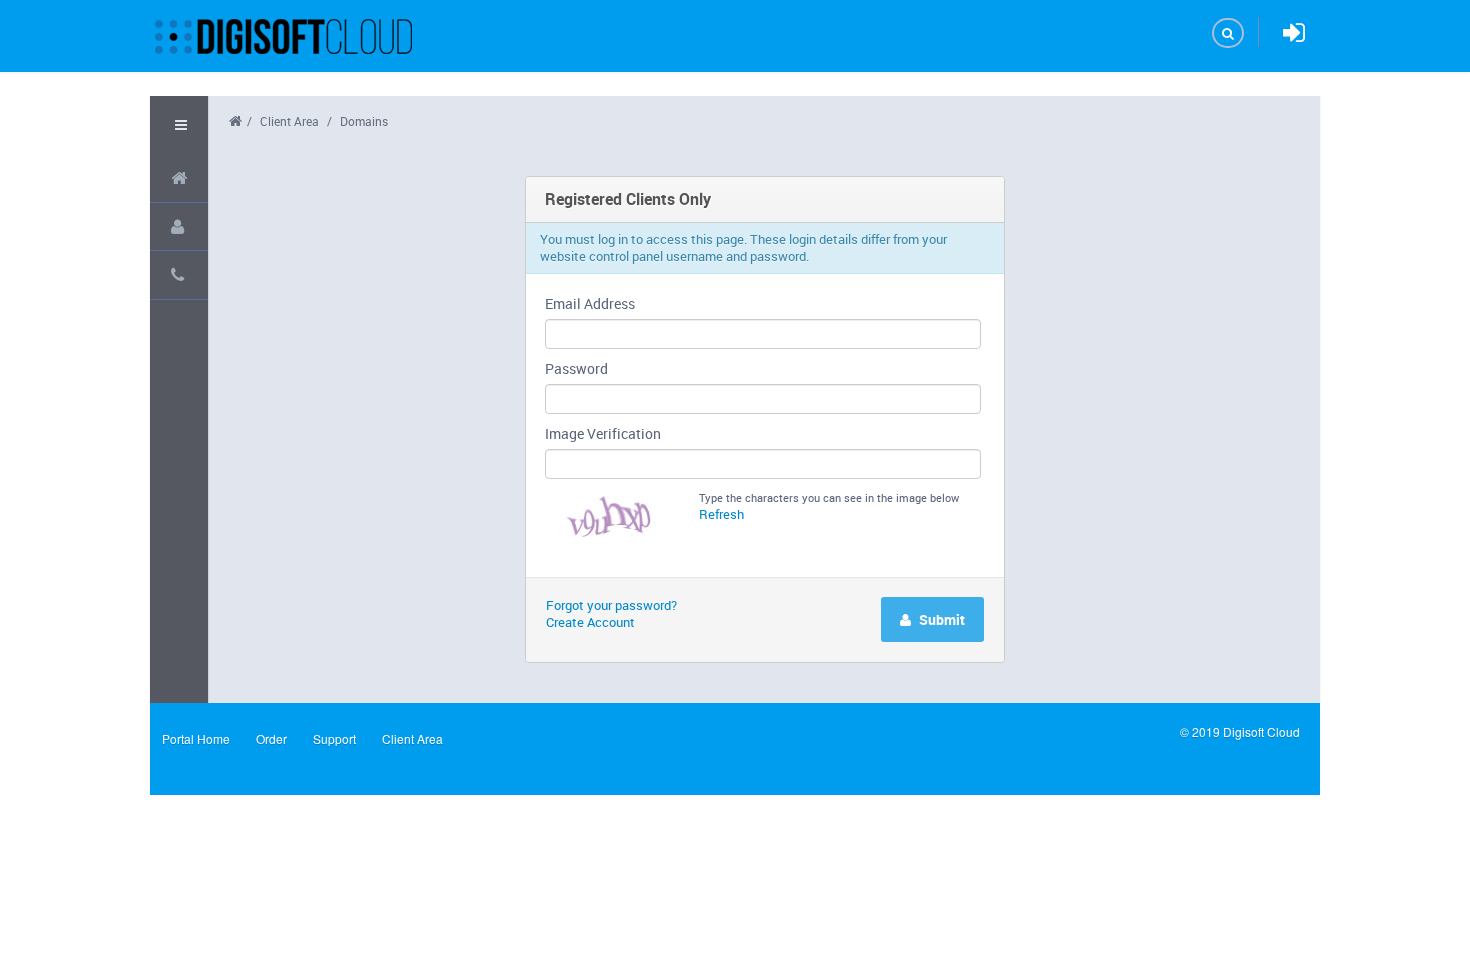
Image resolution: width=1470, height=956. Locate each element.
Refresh (721, 514)
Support (334, 738)
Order (271, 738)
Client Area (289, 121)
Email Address (590, 303)
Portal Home (196, 738)
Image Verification (603, 433)
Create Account (590, 622)
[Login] (1294, 33)
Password (576, 368)
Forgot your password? (611, 605)
